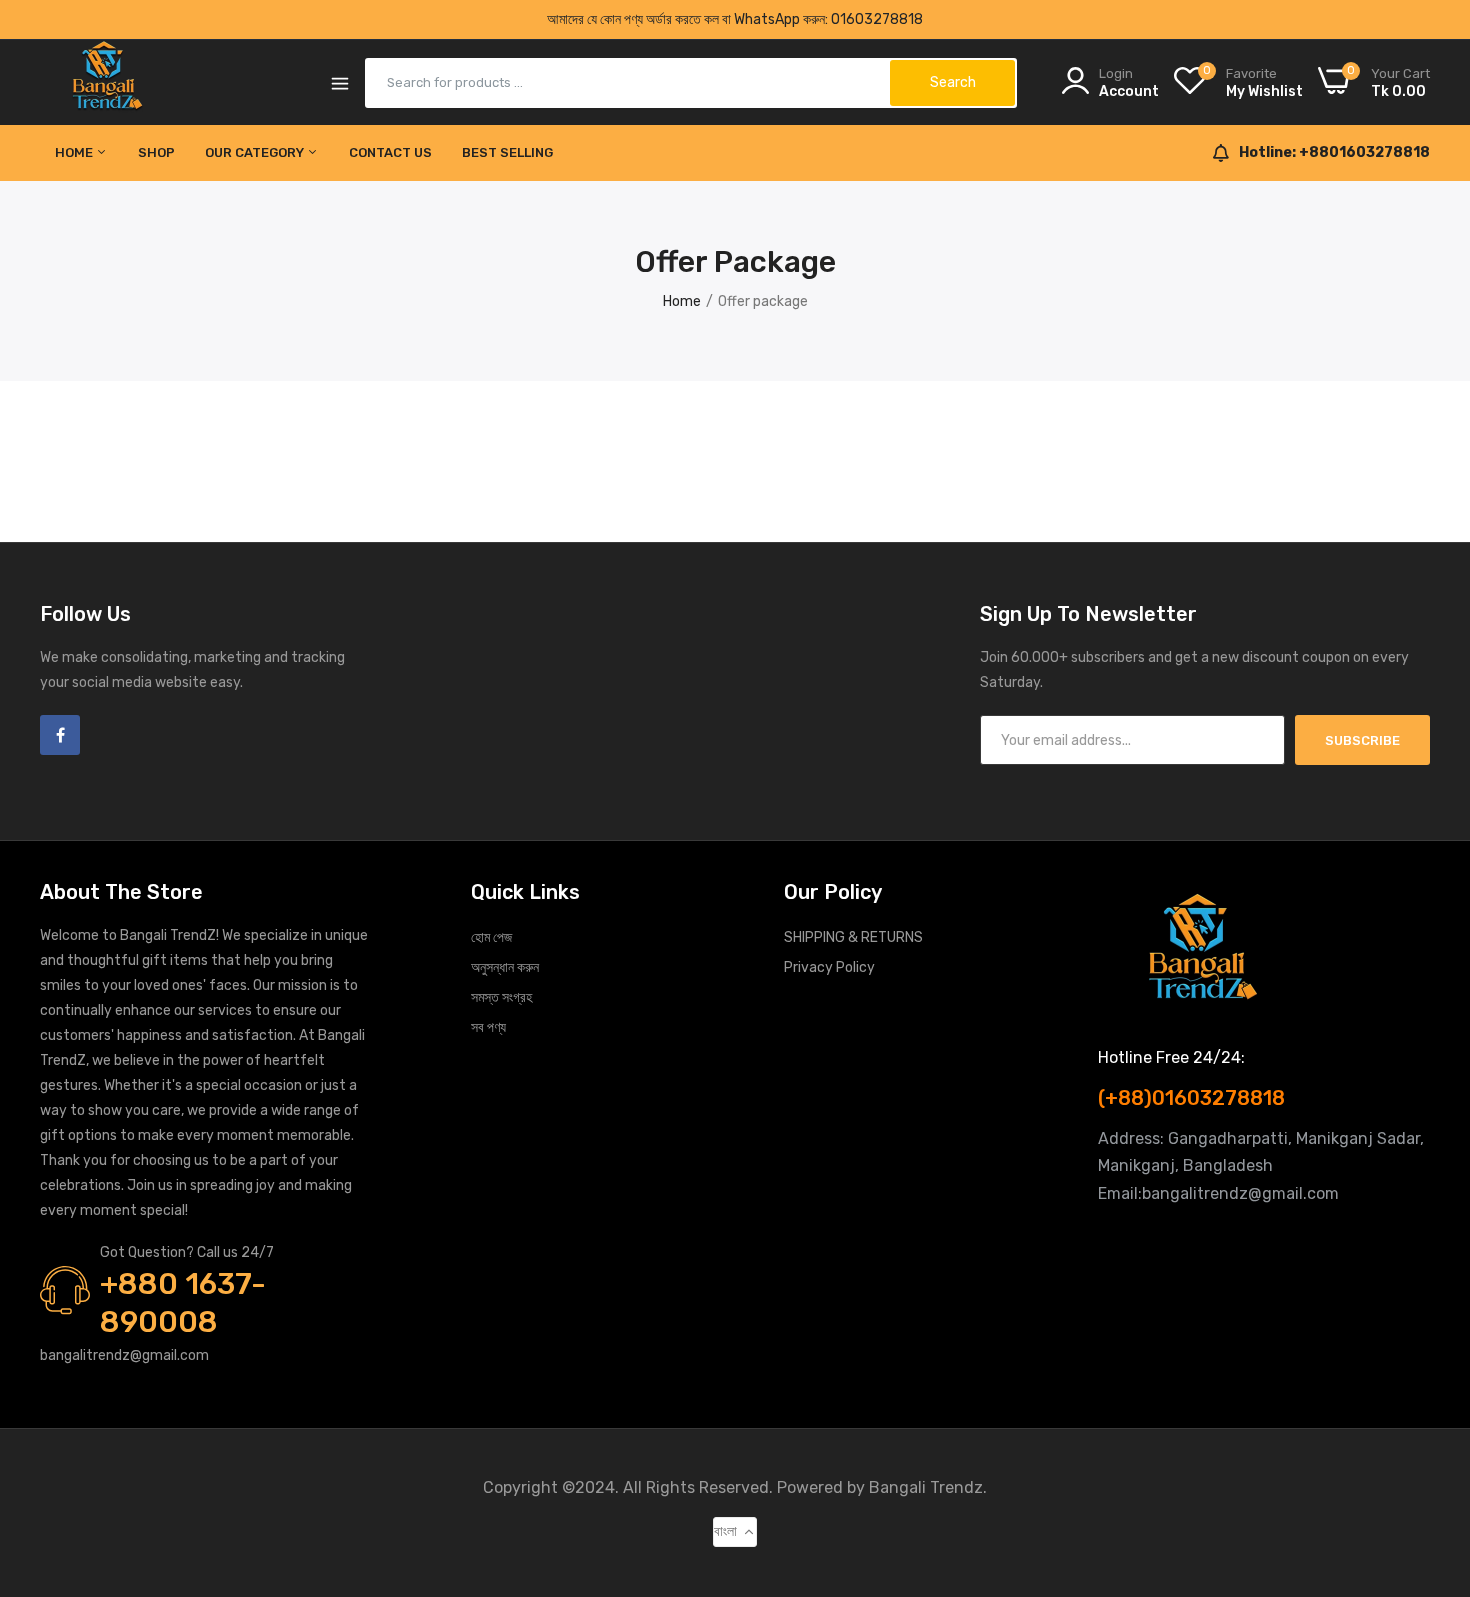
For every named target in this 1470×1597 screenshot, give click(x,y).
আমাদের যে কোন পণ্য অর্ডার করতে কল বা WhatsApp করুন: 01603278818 (735, 19)
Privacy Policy (829, 967)
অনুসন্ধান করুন (505, 967)
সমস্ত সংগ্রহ (501, 997)
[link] (1430, 1452)
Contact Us (390, 152)
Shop (156, 152)
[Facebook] (60, 735)
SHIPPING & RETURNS (853, 937)
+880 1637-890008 (183, 1303)
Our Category (256, 152)
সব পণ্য (488, 1027)
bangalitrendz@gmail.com (124, 1355)
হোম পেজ (491, 937)
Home (75, 152)
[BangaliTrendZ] (107, 82)
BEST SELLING (507, 152)
